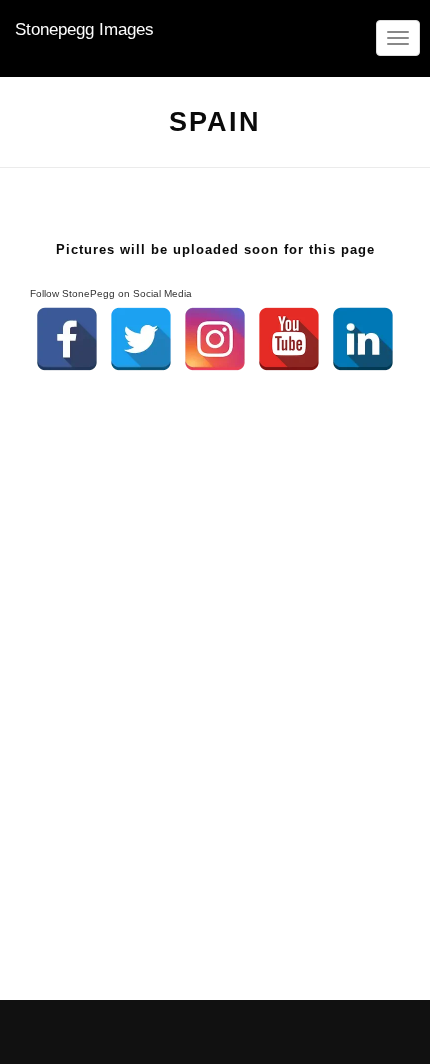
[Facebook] (67, 339)
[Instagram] (215, 339)
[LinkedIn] (363, 339)
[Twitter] (141, 339)
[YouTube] (289, 339)
